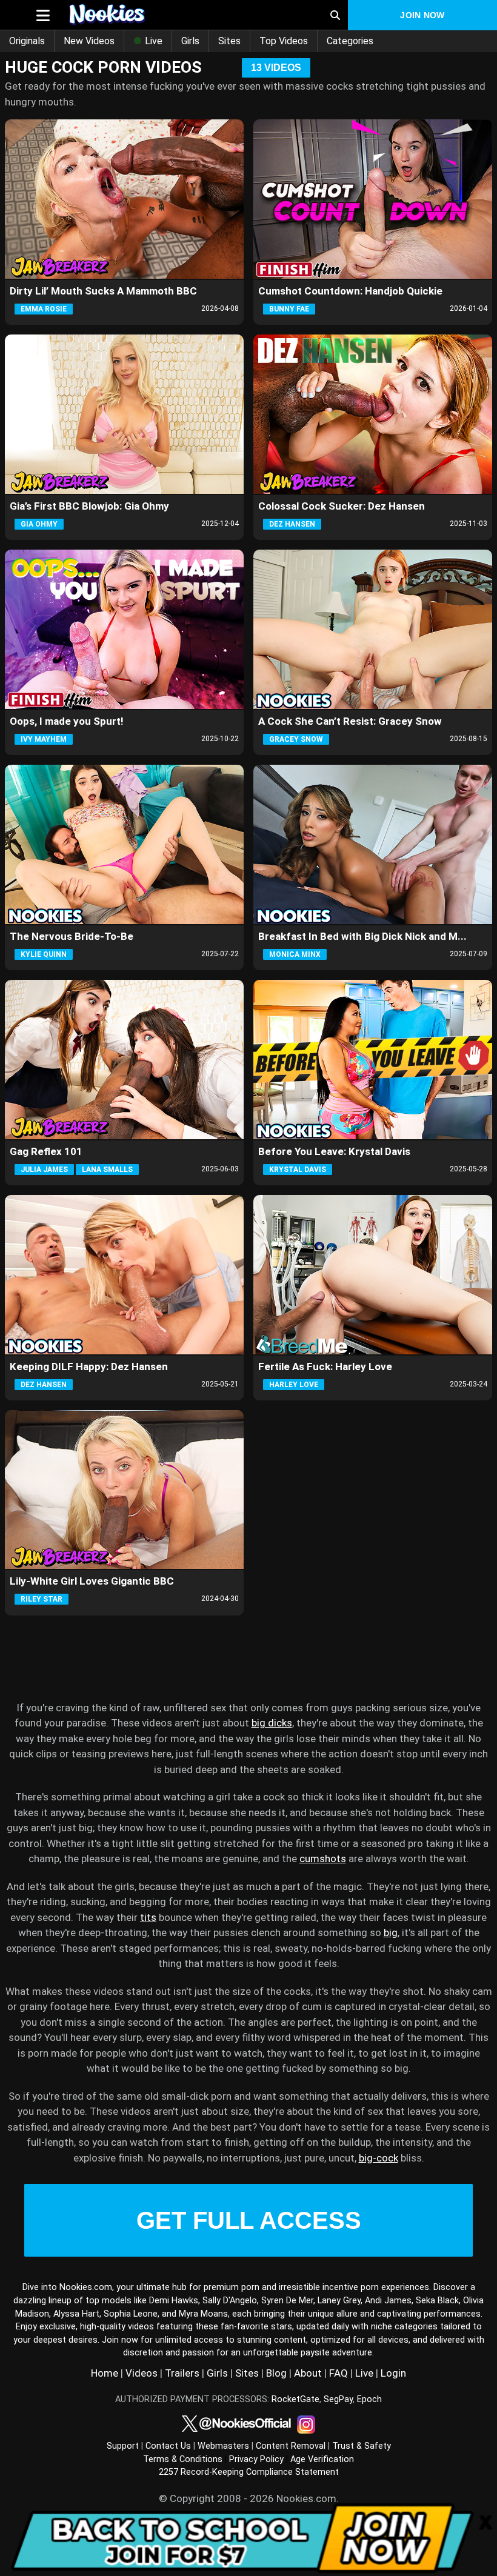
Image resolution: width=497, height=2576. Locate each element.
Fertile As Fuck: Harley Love (325, 1366)
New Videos (89, 41)
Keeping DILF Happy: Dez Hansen (89, 1366)
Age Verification (322, 2459)
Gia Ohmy (39, 524)
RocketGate (295, 2399)
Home (105, 2373)
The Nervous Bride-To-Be (72, 936)
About (308, 2373)
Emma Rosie (44, 309)
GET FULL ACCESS (249, 2220)
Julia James (44, 1170)
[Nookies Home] (174, 15)
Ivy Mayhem (44, 739)
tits (148, 1917)
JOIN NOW (422, 15)
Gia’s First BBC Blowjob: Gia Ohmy (89, 506)
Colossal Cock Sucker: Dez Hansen (342, 506)
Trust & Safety (362, 2446)
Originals (27, 41)
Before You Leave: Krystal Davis (334, 1151)
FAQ (339, 2373)
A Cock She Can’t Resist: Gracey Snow (350, 721)
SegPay (338, 2399)
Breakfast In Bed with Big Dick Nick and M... (362, 936)
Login (393, 2373)
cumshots (323, 1859)
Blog (276, 2373)
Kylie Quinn (44, 954)
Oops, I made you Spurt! (67, 721)
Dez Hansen (292, 524)
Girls (190, 41)
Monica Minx (295, 954)
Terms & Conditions (183, 2459)
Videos (142, 2373)
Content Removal (291, 2446)
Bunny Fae (289, 309)
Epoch (369, 2399)
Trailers (182, 2373)
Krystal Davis (298, 1170)
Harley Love (294, 1385)
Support (123, 2446)
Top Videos (284, 41)
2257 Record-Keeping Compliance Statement (249, 2472)
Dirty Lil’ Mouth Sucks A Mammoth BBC (103, 291)
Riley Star (42, 1599)
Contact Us (168, 2446)
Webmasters (223, 2446)
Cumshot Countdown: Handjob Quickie (350, 291)
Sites (229, 41)
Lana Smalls (107, 1170)
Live (152, 41)
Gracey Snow (296, 739)
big (391, 1932)
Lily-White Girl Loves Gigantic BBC (92, 1581)
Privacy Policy (256, 2459)
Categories (350, 41)
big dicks (272, 1723)
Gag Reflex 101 (46, 1151)
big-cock (379, 2158)
